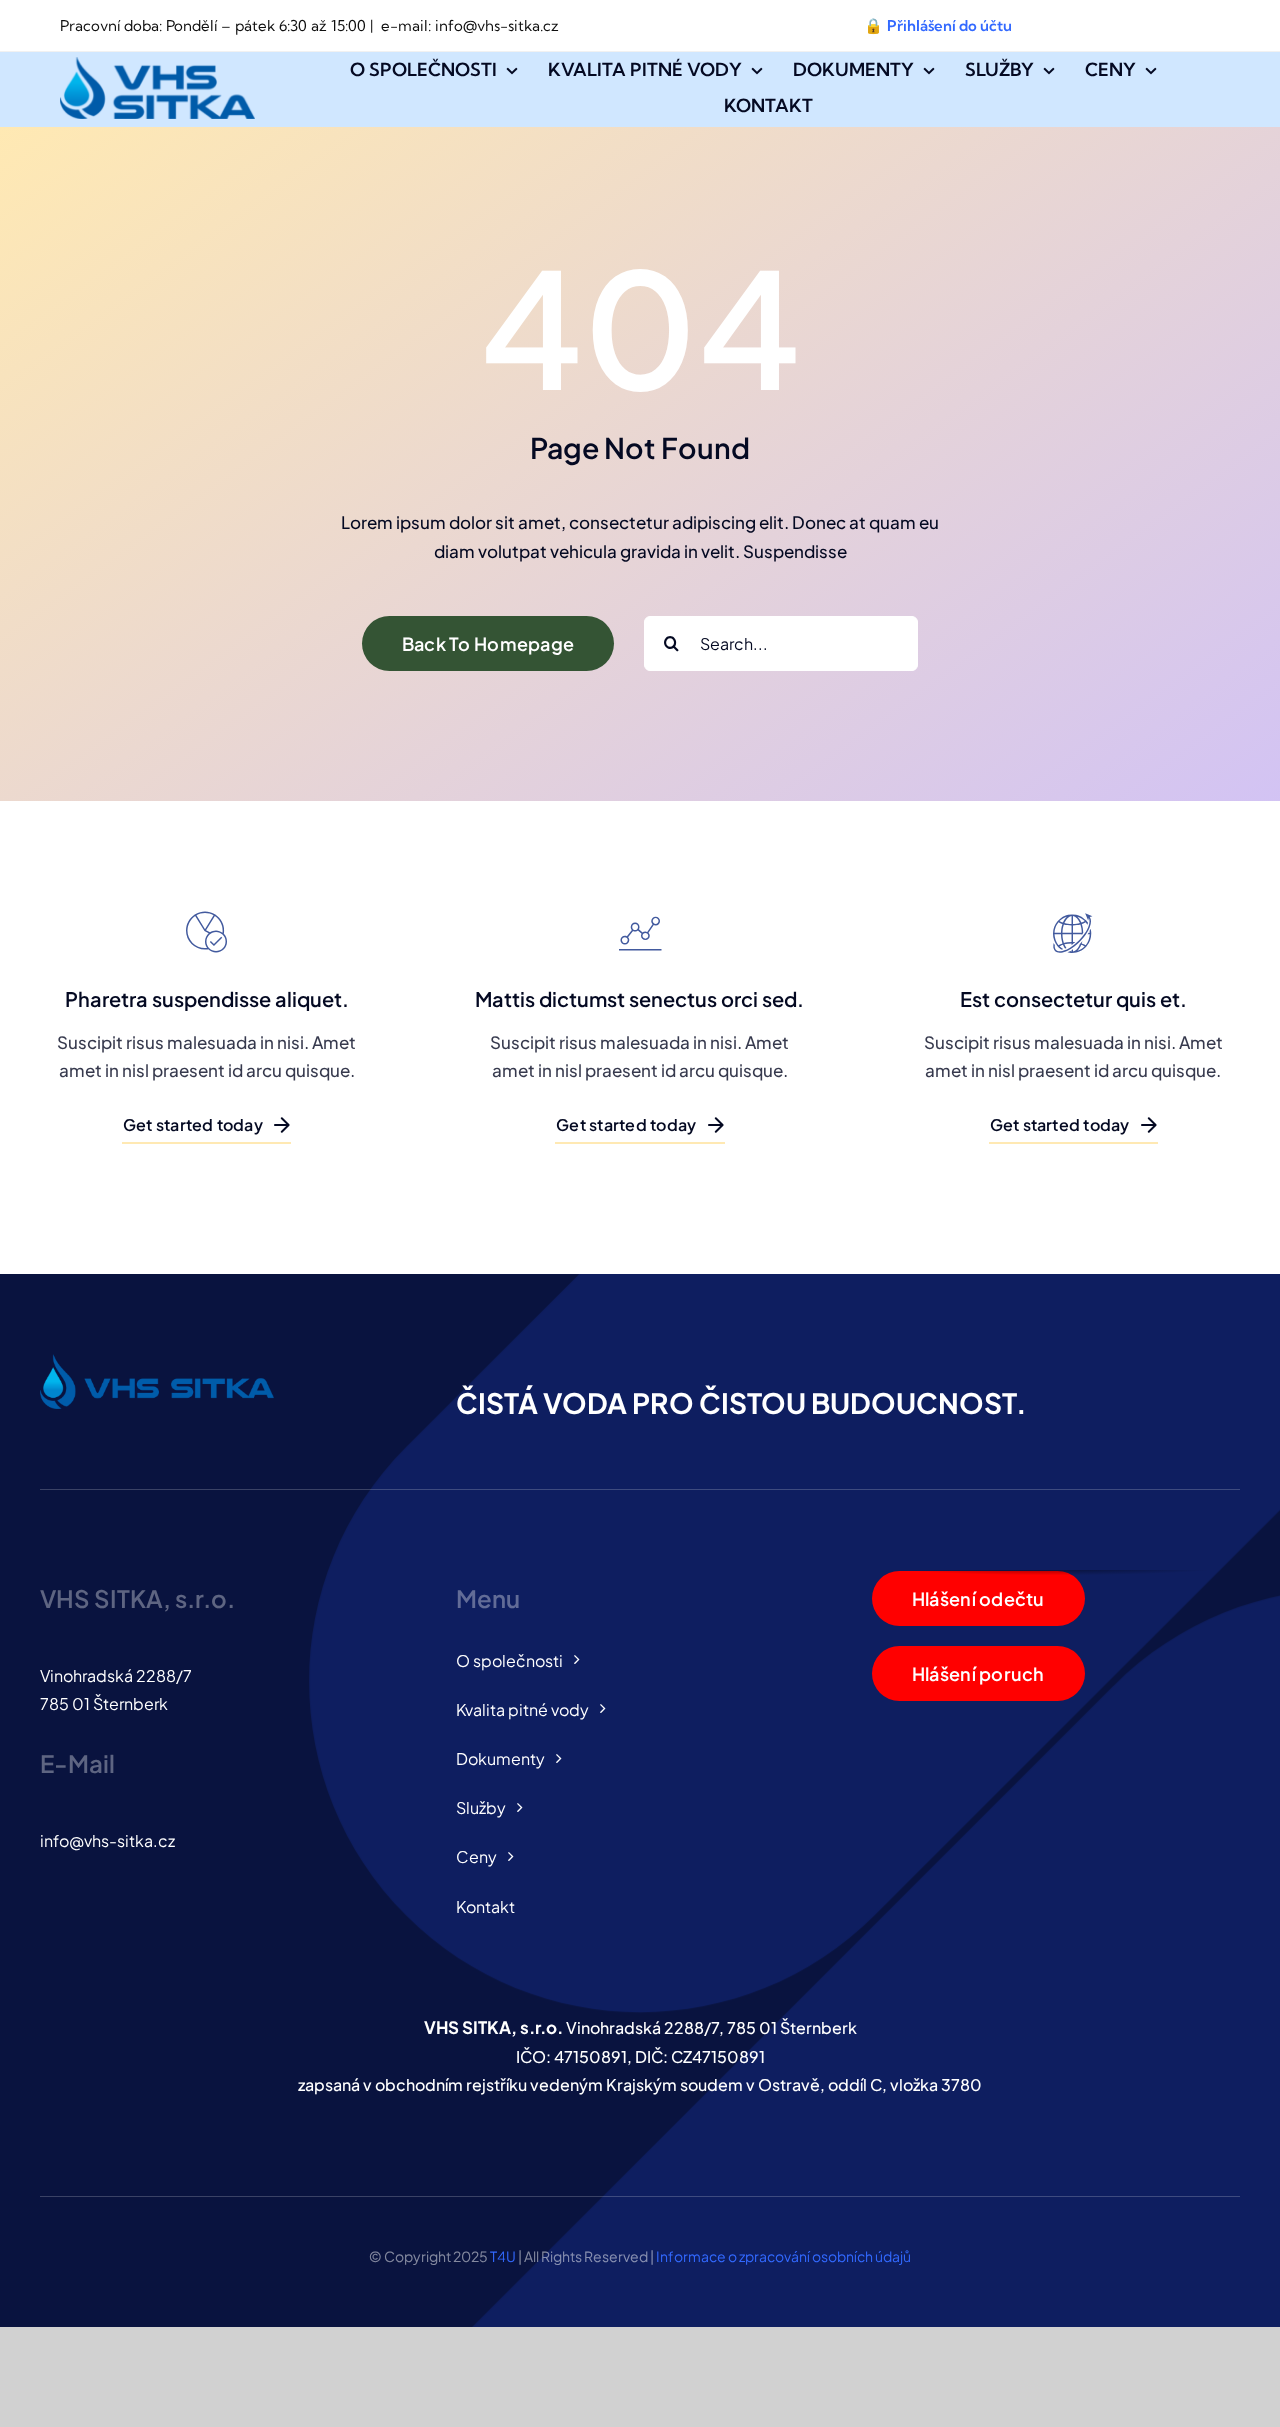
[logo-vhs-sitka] (157, 65)
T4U (503, 2256)
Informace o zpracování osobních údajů (783, 2256)
